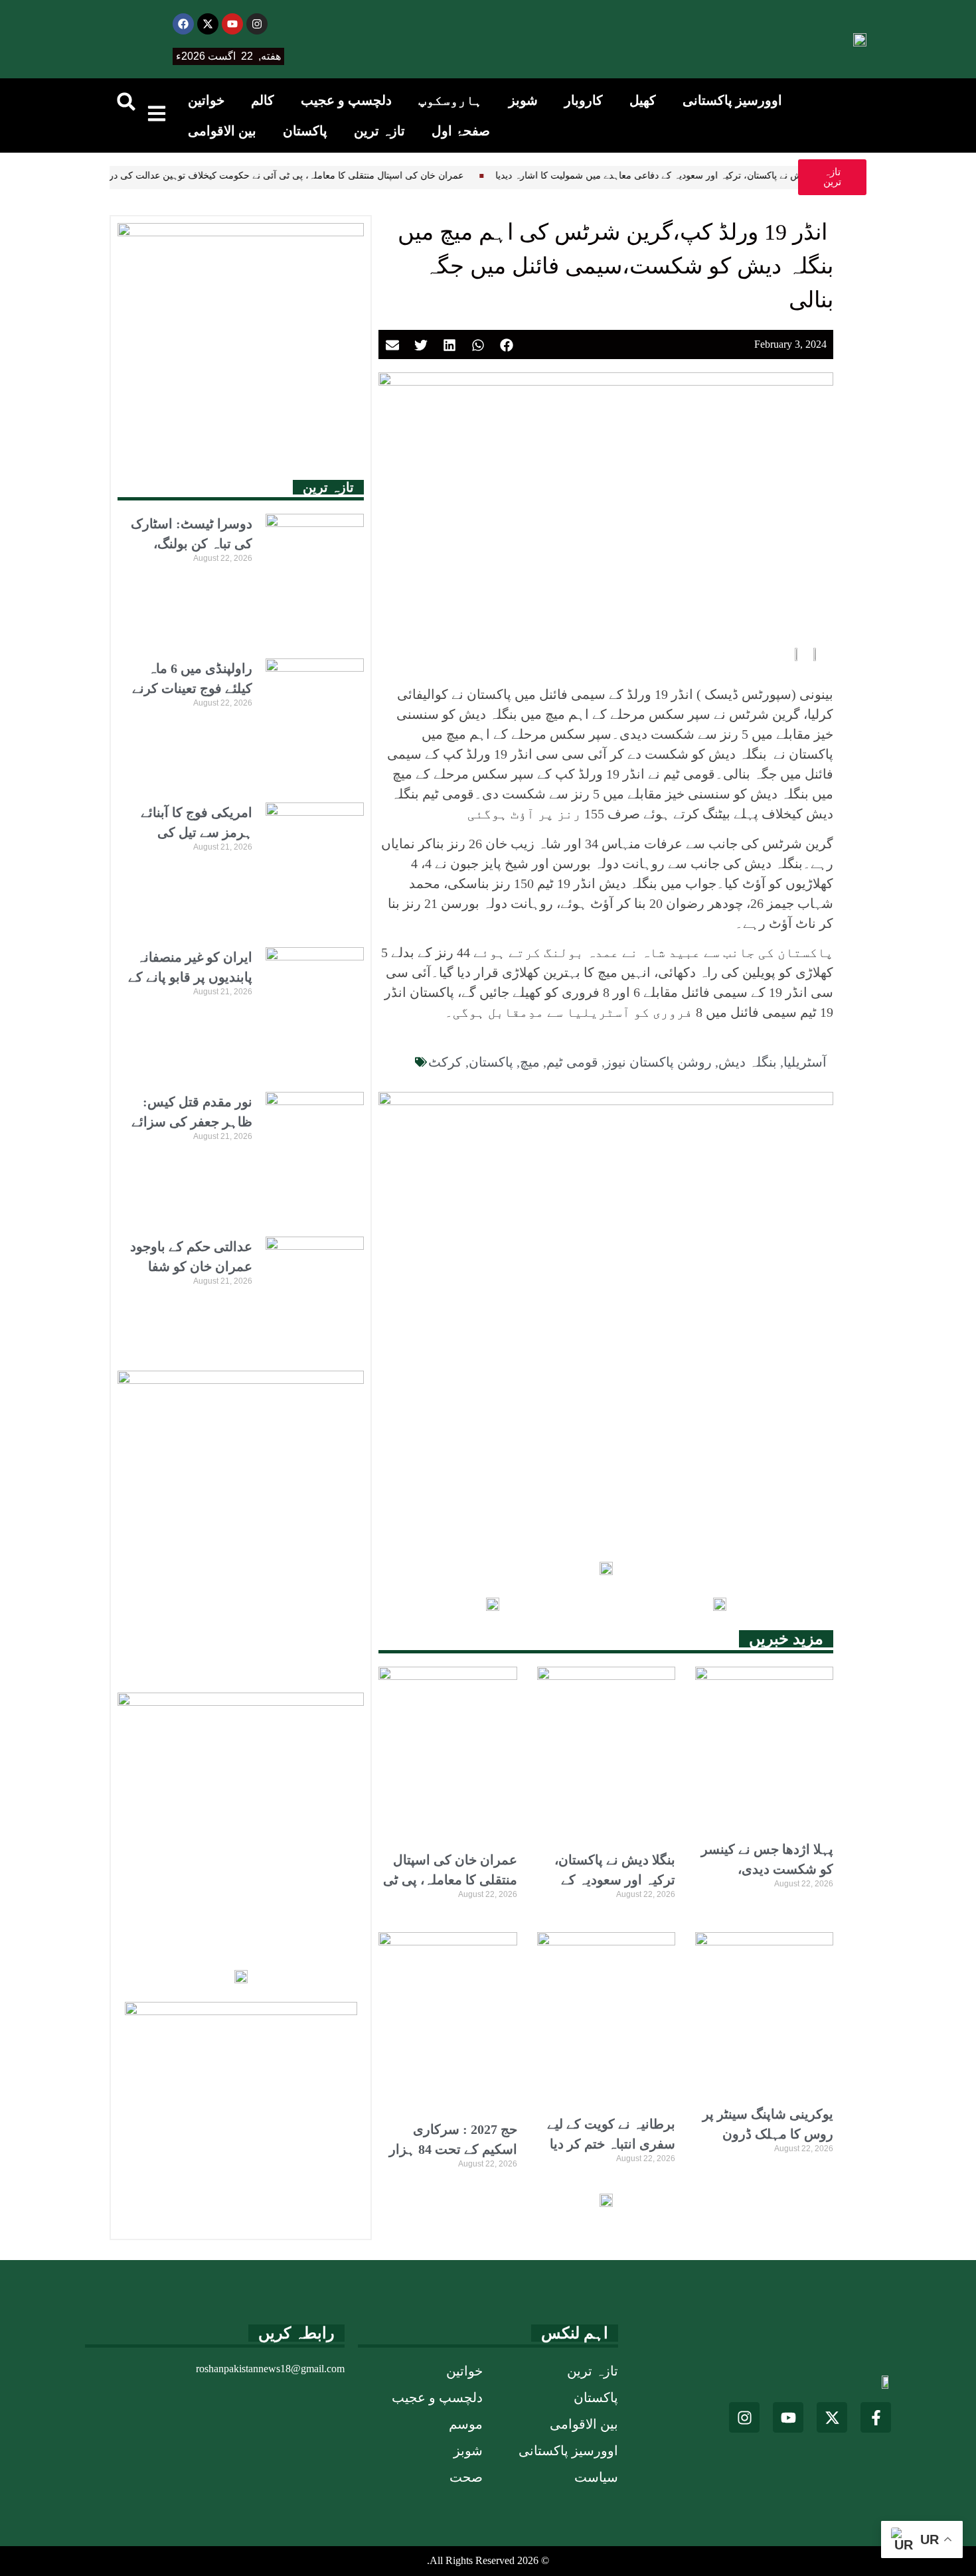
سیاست (596, 2477)
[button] (126, 102)
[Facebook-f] (876, 2417)
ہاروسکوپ (450, 100)
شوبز (523, 100)
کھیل (643, 100)
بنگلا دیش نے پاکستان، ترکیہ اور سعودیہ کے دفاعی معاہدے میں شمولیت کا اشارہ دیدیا (604, 176)
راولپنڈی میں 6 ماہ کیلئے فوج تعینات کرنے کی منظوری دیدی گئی (191, 688)
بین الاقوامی (222, 131)
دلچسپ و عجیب (346, 100)
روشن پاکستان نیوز (658, 1062)
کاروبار (584, 100)
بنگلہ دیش (748, 1062)
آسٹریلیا (805, 1062)
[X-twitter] (208, 24)
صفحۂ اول (461, 131)
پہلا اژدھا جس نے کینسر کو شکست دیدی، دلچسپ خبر (767, 1869)
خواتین (206, 100)
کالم (263, 100)
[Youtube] (232, 24)
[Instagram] (257, 24)
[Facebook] (183, 24)
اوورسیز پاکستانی (732, 100)
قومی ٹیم (572, 1062)
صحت (466, 2477)
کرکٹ (445, 1062)
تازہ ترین (379, 131)
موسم (466, 2424)
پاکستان (305, 131)
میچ (530, 1062)
